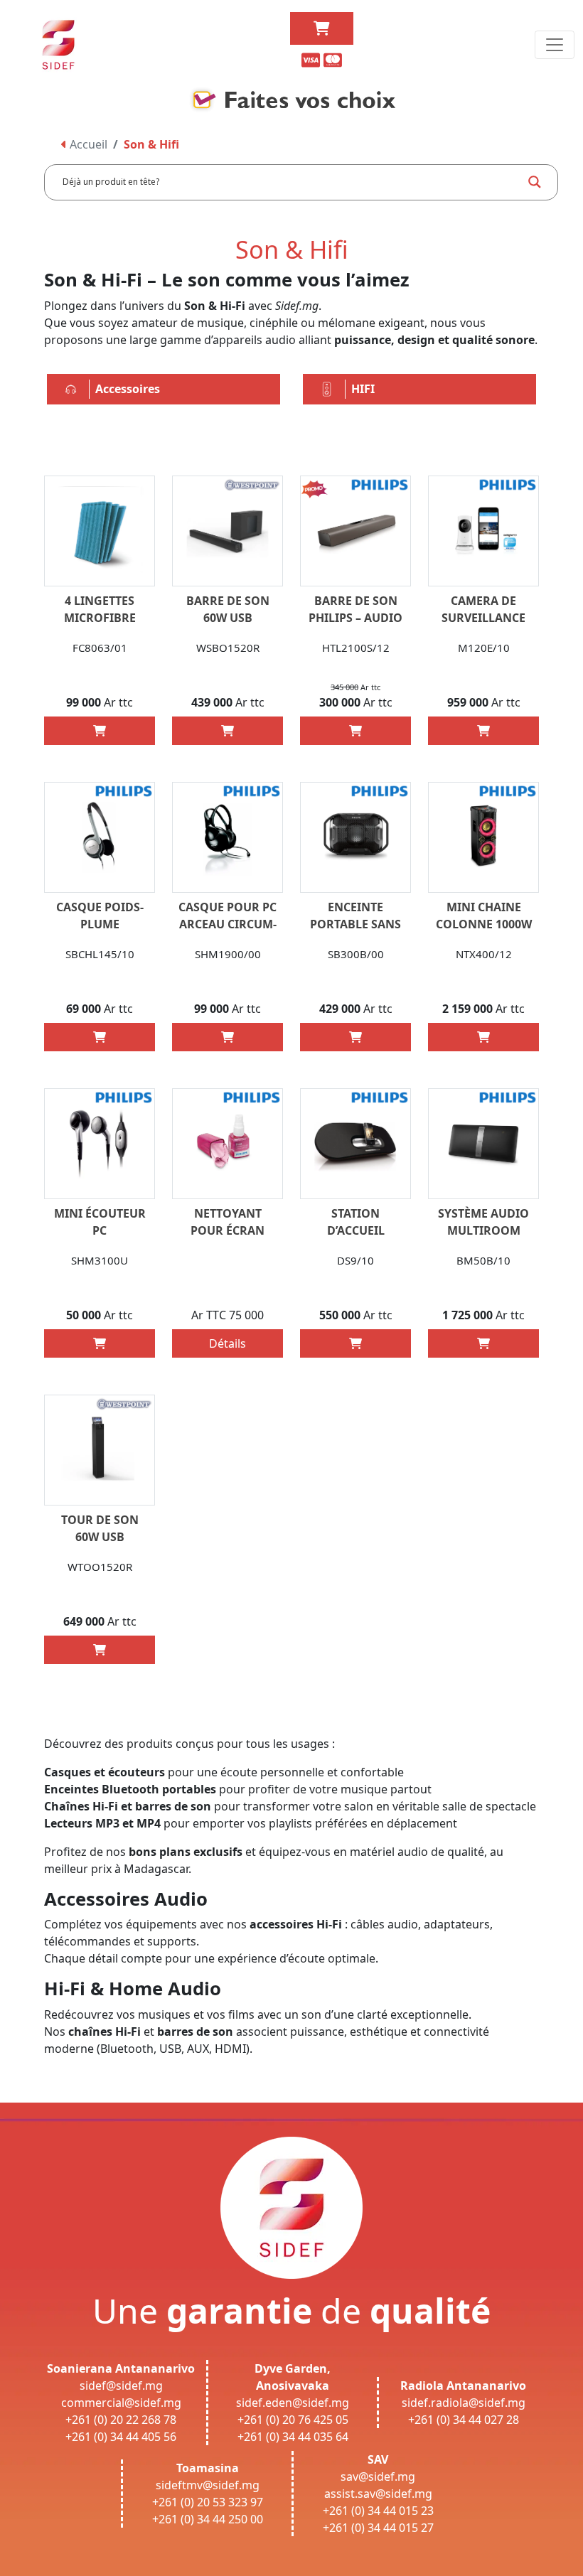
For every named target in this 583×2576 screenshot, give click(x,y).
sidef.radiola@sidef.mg (464, 2403)
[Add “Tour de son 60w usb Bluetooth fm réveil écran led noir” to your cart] (100, 1650)
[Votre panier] (322, 28)
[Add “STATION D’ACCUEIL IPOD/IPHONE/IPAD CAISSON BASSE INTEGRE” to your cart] (355, 1343)
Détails (228, 1343)
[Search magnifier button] (535, 182)
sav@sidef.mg (378, 2476)
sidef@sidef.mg (121, 2386)
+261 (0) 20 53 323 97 (208, 2502)
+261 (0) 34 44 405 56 (121, 2437)
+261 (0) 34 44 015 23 (378, 2511)
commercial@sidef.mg (121, 2403)
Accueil (87, 144)
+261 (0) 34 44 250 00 (208, 2519)
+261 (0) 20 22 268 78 (121, 2420)
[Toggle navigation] (555, 45)
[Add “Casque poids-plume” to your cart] (100, 1037)
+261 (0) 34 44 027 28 (464, 2420)
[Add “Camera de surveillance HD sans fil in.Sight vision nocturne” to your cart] (483, 731)
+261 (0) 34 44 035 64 (293, 2437)
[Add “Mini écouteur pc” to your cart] (100, 1343)
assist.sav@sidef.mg (378, 2494)
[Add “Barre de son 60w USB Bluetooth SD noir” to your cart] (228, 731)
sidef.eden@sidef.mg (293, 2403)
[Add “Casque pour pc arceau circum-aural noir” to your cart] (228, 1037)
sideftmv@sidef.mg (208, 2485)
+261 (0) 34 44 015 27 (378, 2528)
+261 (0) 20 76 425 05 (293, 2420)
